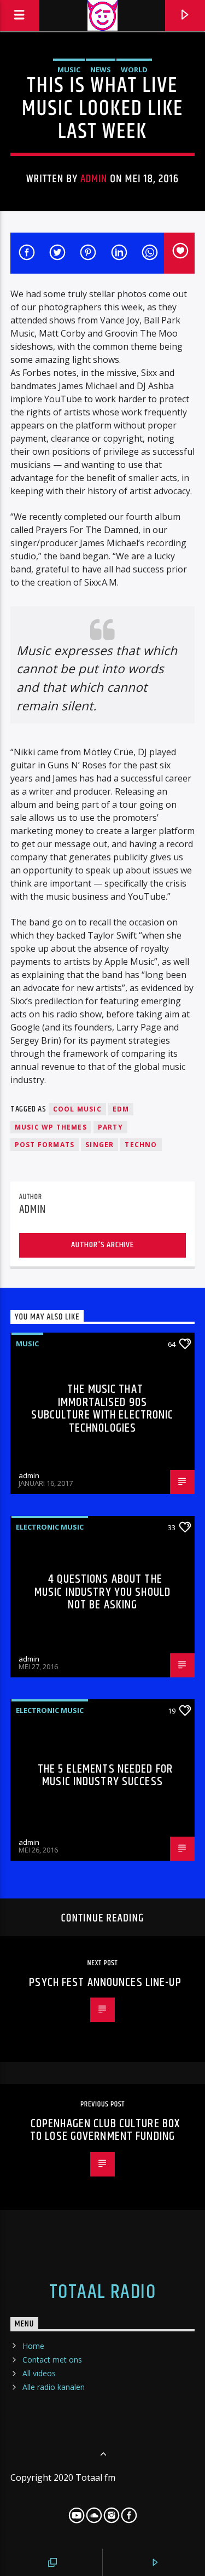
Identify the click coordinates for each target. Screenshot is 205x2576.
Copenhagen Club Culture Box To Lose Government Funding (105, 2130)
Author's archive (102, 1245)
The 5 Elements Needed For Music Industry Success (105, 1776)
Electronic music (50, 1527)
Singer (99, 1145)
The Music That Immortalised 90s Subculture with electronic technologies (102, 1409)
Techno (141, 1145)
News (101, 70)
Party (110, 1127)
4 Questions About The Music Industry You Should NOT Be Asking (102, 1592)
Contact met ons (52, 2360)
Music (69, 70)
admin (94, 179)
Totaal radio (102, 2293)
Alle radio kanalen (54, 2387)
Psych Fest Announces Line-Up (105, 1982)
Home (33, 2346)
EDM (121, 1109)
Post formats (45, 1145)
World (134, 70)
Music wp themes (51, 1127)
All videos (39, 2373)
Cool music (77, 1109)
